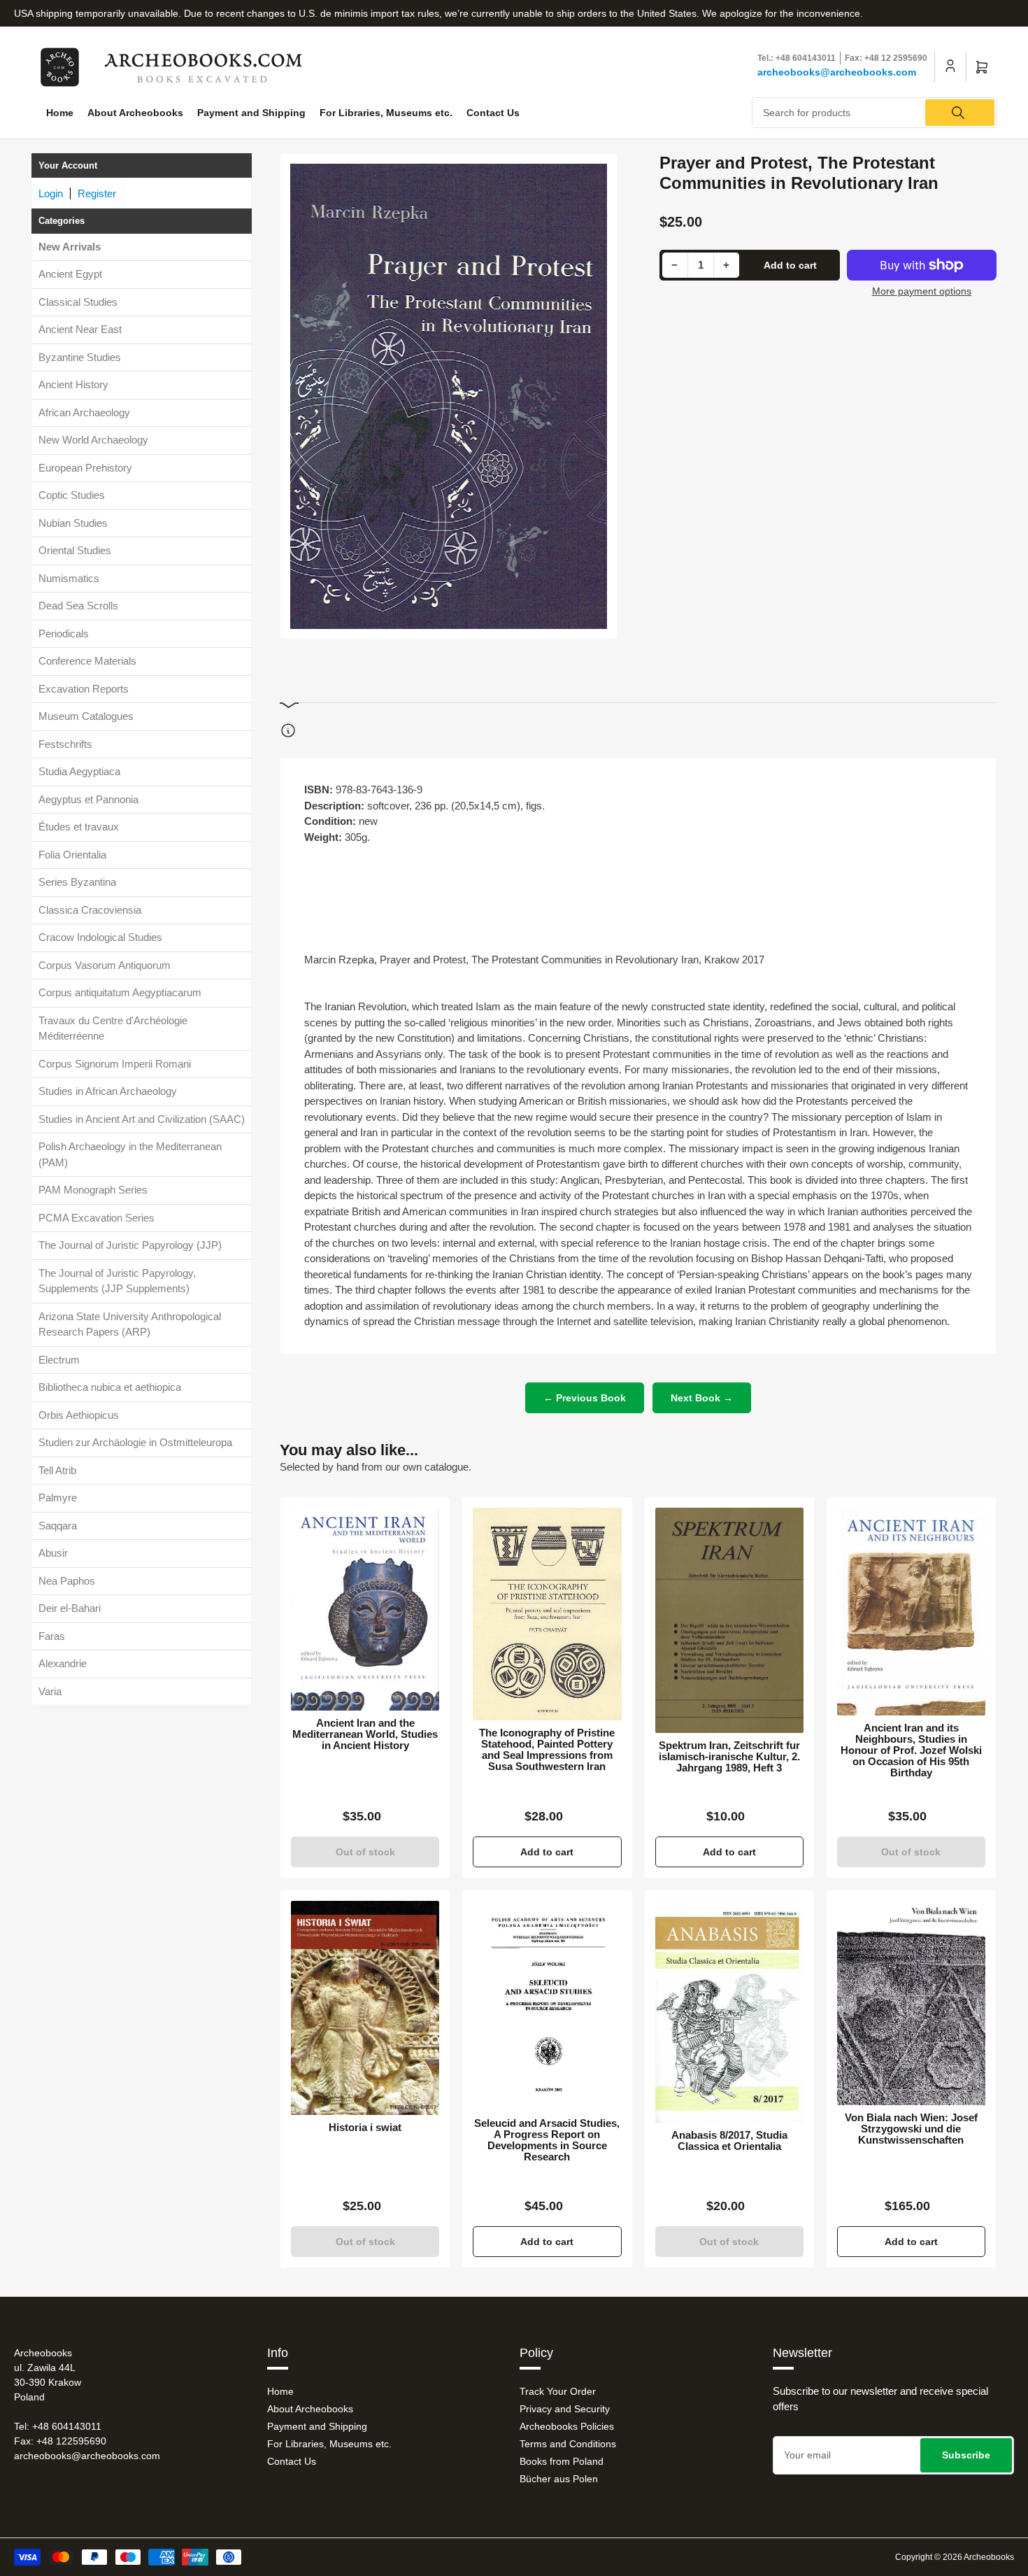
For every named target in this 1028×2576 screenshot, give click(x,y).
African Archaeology (84, 412)
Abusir (53, 1554)
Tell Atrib (57, 1470)
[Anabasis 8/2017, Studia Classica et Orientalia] (729, 2012)
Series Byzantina (77, 883)
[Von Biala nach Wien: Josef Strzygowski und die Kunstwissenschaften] (911, 2003)
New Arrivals (70, 247)
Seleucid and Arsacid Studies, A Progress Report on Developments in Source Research (547, 2140)
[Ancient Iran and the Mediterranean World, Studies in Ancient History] (365, 1609)
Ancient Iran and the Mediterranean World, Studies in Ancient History (365, 1734)
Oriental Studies (75, 551)
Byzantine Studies (80, 357)
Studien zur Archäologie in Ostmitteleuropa (135, 1443)
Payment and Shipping (251, 113)
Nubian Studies (73, 523)
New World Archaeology (93, 440)
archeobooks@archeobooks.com (837, 72)
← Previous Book (585, 1398)
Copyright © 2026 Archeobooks (955, 2557)
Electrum (59, 1360)
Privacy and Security (565, 2409)
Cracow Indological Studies (100, 938)
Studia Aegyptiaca (79, 772)
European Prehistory (85, 468)
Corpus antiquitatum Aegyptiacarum (120, 993)
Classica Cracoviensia (90, 910)
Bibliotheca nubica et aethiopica (110, 1388)
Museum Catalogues (86, 717)
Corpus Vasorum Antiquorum (105, 965)
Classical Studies (78, 302)
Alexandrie (63, 1664)
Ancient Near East (80, 330)
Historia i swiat (365, 2128)
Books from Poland (562, 2461)
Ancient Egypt (70, 275)
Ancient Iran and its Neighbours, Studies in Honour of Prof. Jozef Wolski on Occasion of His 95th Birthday (911, 1750)
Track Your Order (558, 2391)
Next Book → (702, 1398)
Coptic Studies (72, 496)
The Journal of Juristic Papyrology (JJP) (130, 1246)
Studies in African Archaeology (108, 1092)
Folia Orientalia (72, 855)
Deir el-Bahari (70, 1609)
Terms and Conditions (568, 2444)
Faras (52, 1636)
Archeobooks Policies (567, 2426)
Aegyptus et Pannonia (88, 799)
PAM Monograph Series (93, 1190)
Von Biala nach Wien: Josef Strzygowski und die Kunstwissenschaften (911, 2129)
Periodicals (64, 634)
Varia (50, 1691)
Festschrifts (65, 744)
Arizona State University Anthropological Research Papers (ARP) (130, 1324)
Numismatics (69, 578)
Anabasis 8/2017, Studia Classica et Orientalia (729, 2141)
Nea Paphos (67, 1581)
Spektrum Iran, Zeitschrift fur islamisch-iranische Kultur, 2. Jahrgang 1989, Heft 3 (729, 1757)
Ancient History (73, 385)
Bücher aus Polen (559, 2479)
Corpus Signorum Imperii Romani (115, 1064)
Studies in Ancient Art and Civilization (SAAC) (142, 1119)
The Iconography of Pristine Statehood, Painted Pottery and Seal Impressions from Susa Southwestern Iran (547, 1750)
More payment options (922, 291)
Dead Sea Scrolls (78, 606)
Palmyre (58, 1498)
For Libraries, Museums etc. (386, 113)
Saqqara (58, 1526)
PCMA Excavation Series (97, 1218)
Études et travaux (79, 827)
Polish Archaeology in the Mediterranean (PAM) (130, 1155)
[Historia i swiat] (365, 2008)
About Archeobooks (135, 113)
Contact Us (493, 113)
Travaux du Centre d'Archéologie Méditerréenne (113, 1028)
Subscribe (966, 2455)
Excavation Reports (84, 689)
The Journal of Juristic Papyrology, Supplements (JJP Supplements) (117, 1281)
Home (60, 113)
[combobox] (874, 113)
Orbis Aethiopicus (79, 1415)
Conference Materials (87, 661)
